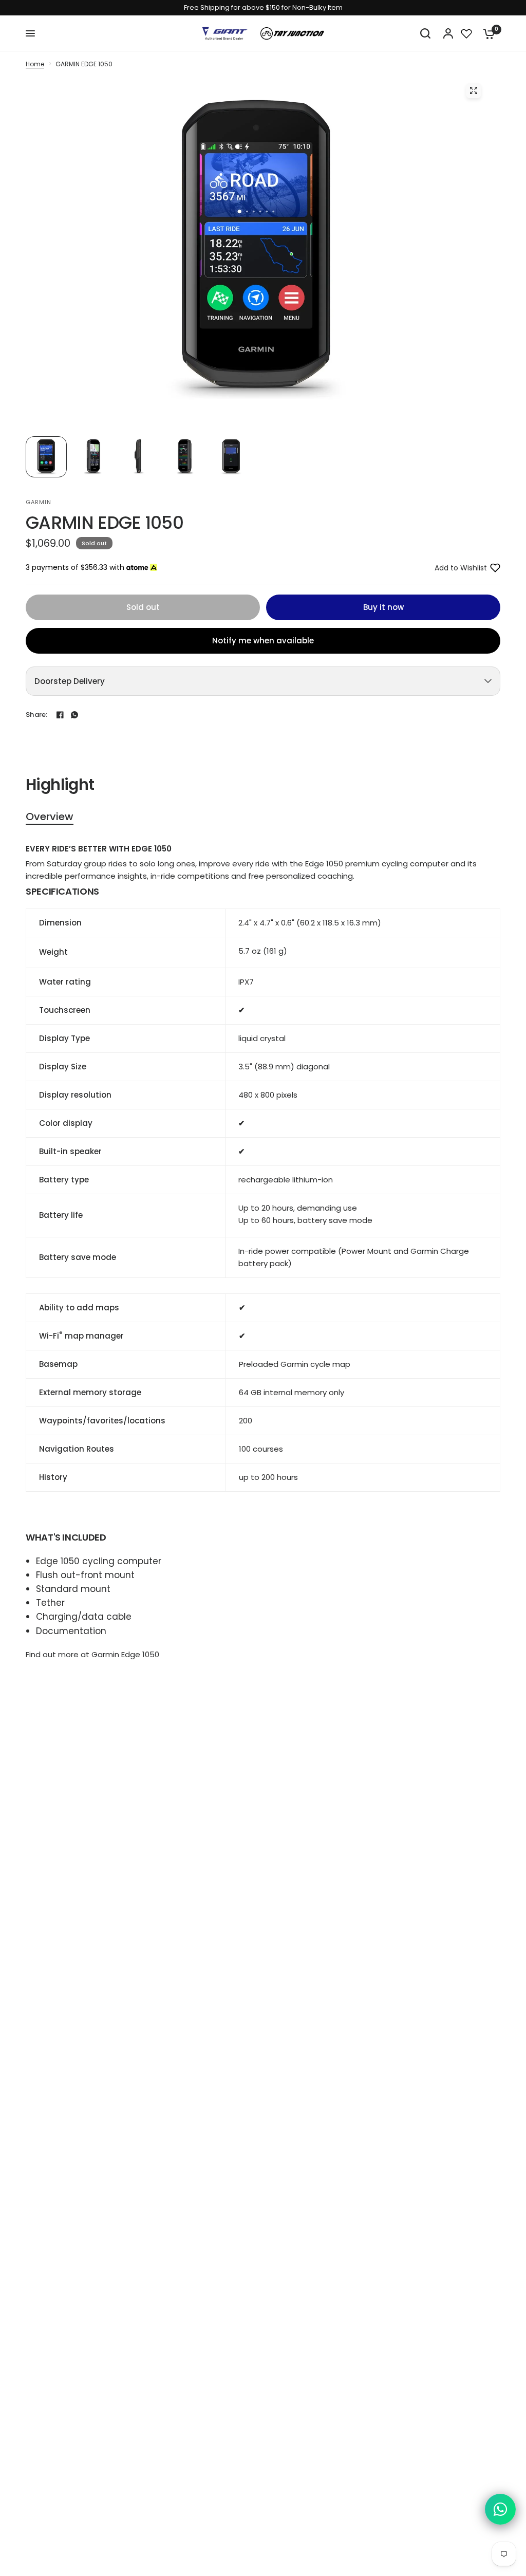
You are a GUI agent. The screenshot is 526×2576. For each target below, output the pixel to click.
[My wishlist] (466, 33)
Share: (37, 715)
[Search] (425, 33)
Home (35, 64)
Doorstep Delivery (70, 681)
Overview (50, 817)
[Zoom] (474, 90)
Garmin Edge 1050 (125, 1654)
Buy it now (383, 607)
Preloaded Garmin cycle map (295, 1364)
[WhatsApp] (74, 715)
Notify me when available (263, 641)
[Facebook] (60, 715)
